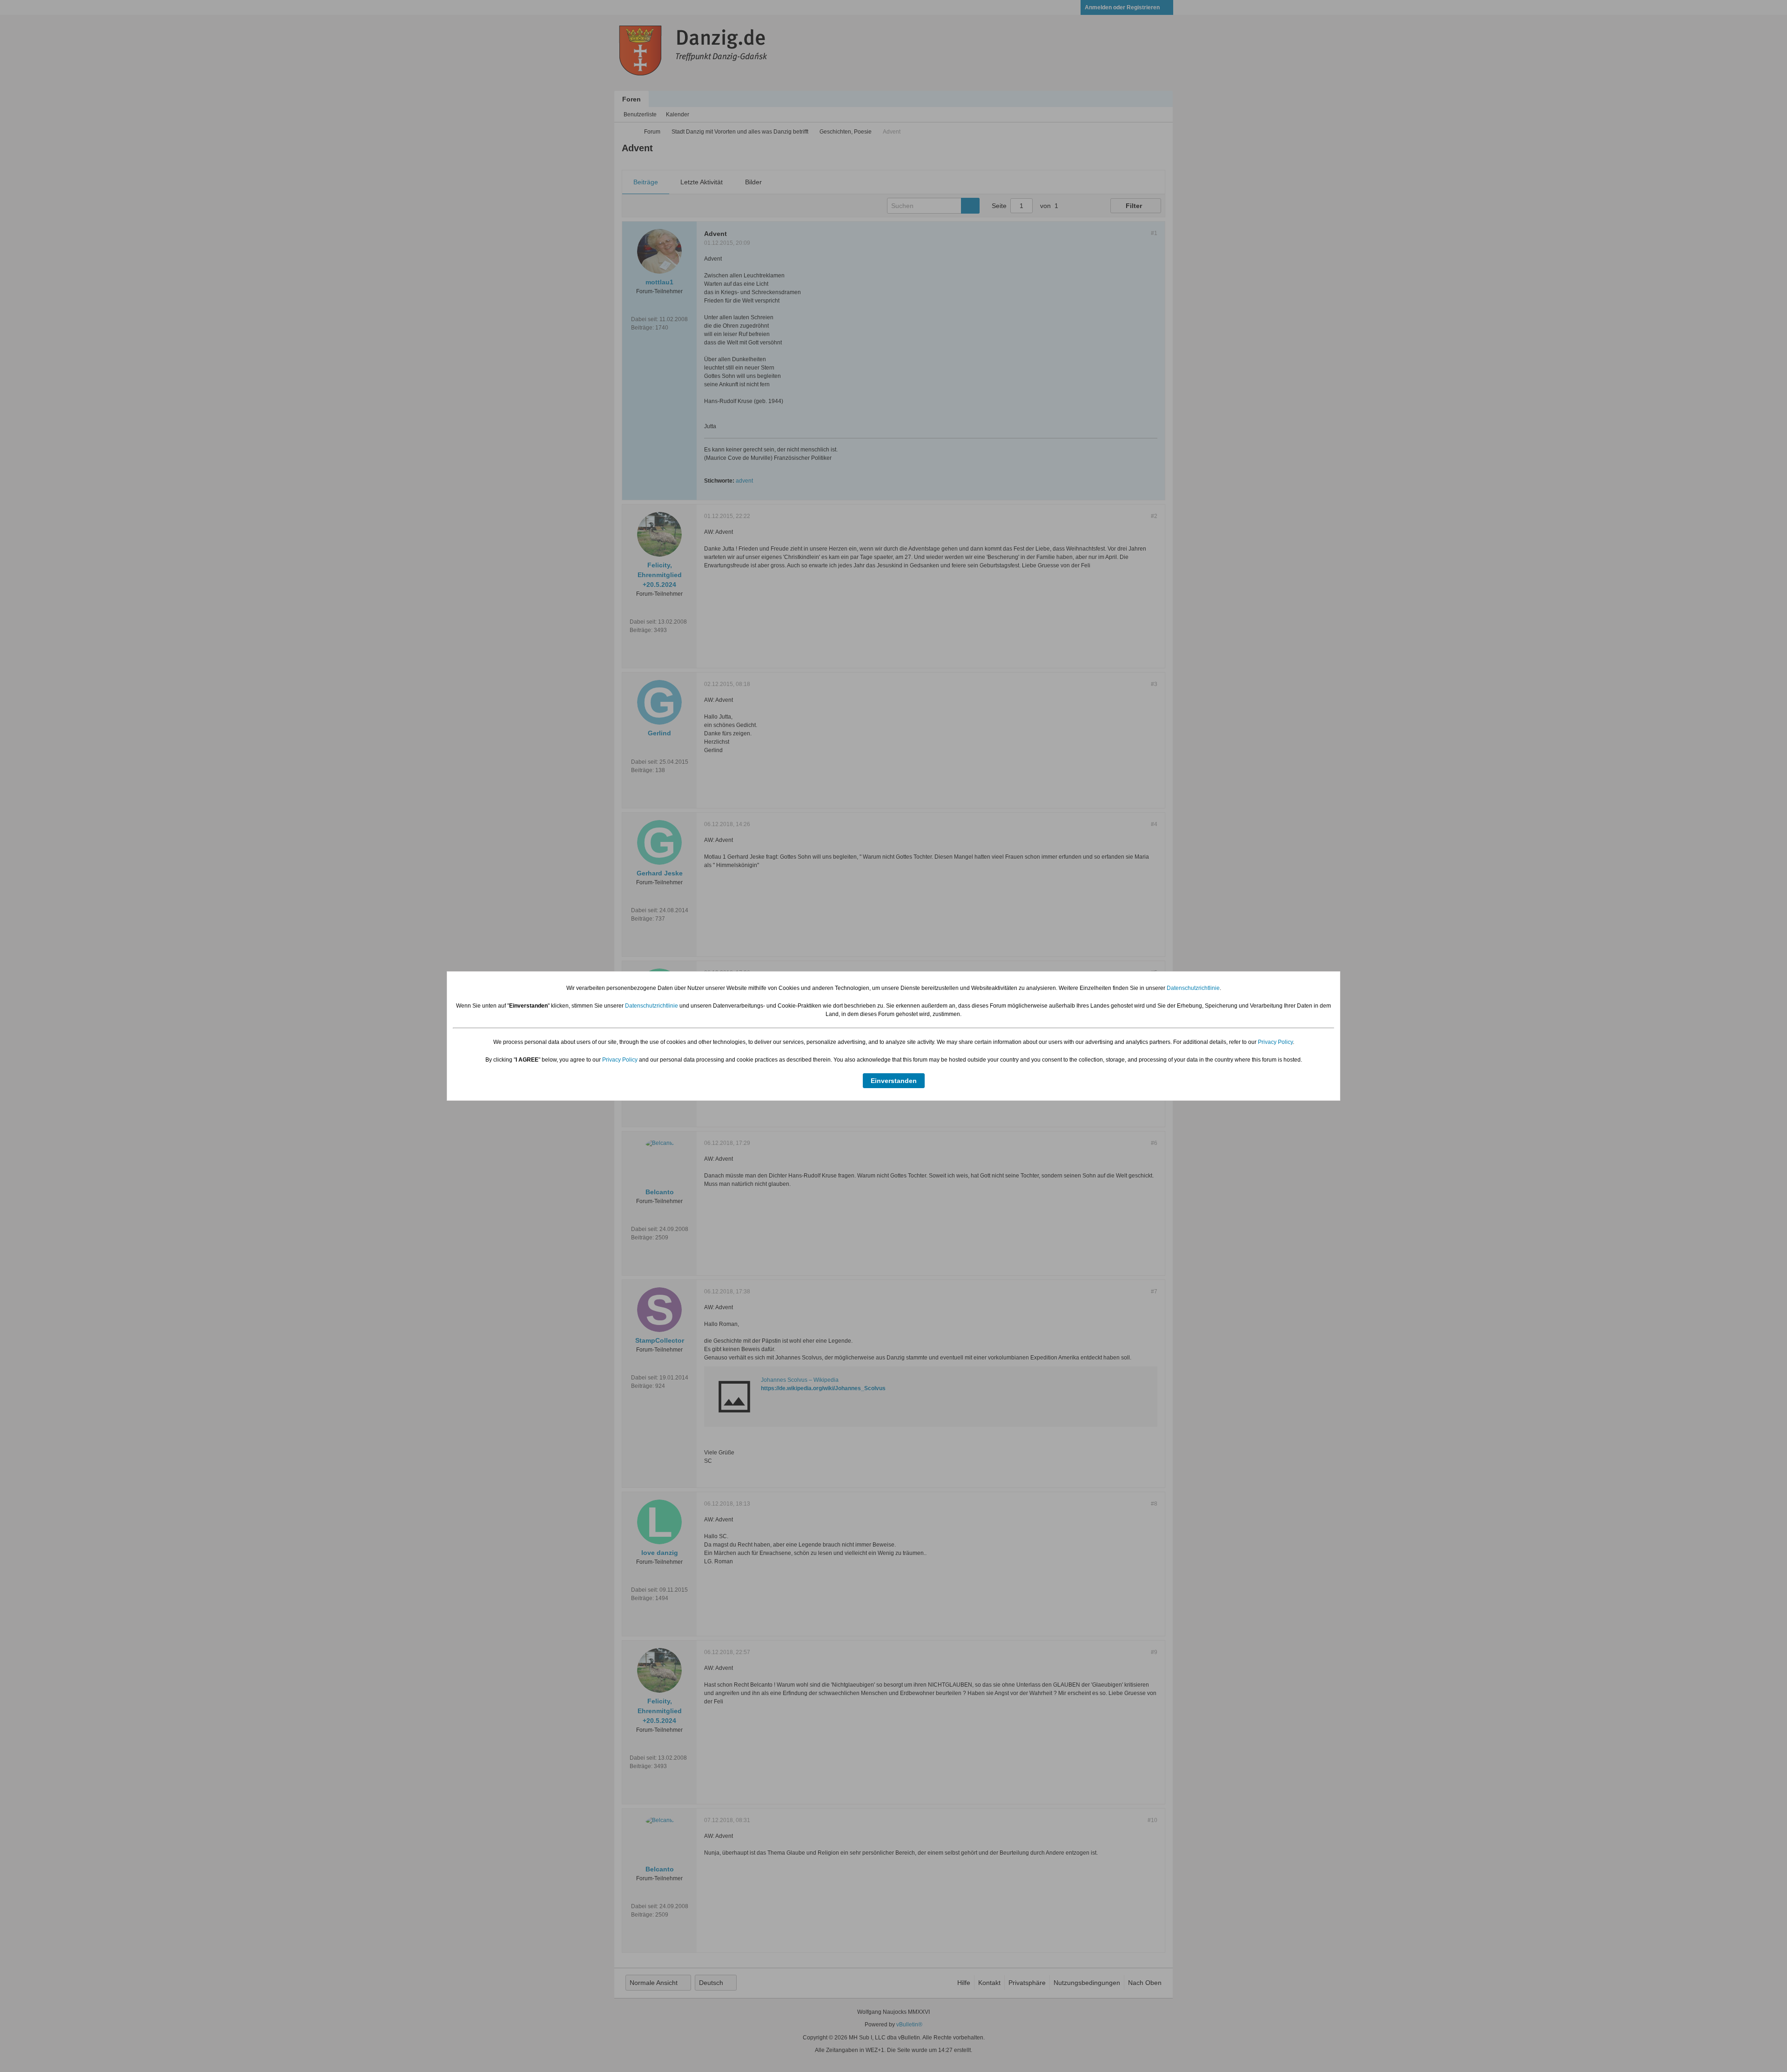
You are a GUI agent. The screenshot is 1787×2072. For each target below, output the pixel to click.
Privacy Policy (1275, 1042)
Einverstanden (894, 1081)
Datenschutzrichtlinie (1193, 988)
